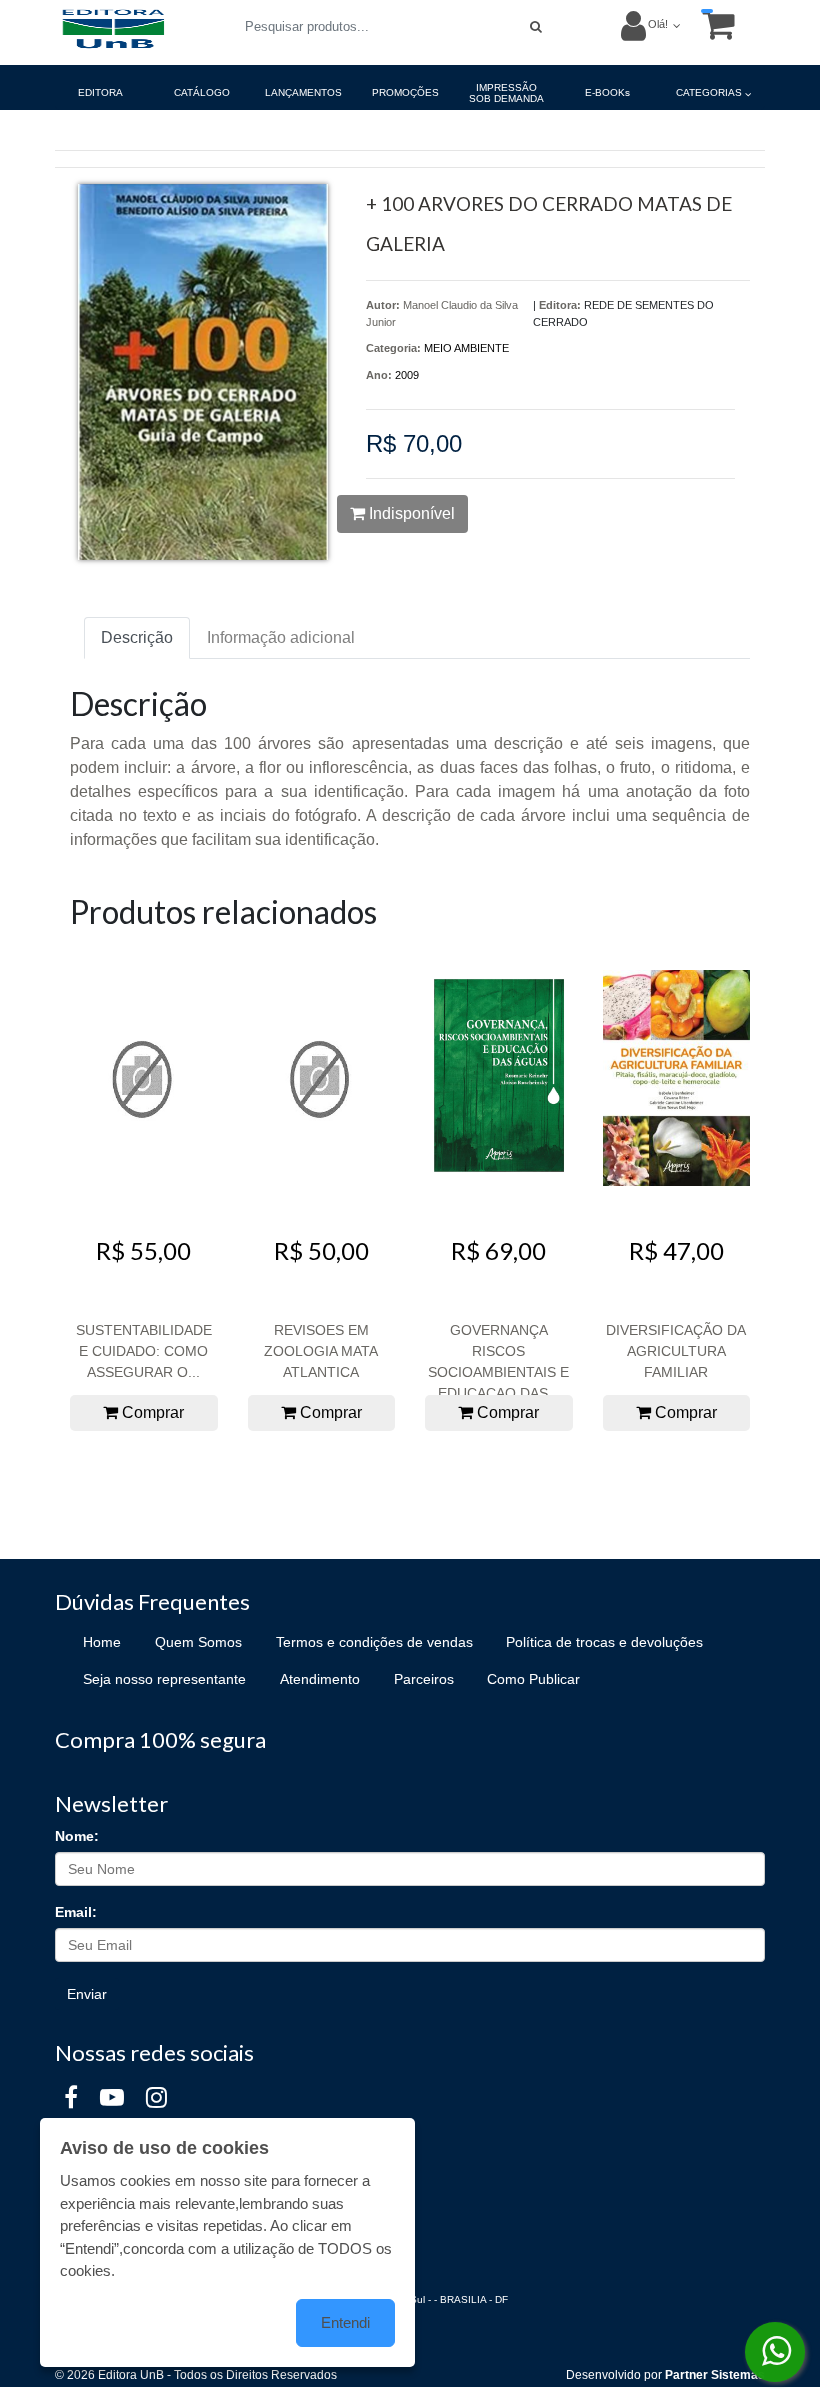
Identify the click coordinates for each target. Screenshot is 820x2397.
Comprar (151, 1412)
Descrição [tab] (137, 637)
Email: (76, 1912)
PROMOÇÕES (405, 92)
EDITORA (100, 92)
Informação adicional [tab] (281, 637)
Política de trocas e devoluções (604, 1642)
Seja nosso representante (164, 1679)
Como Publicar (533, 1679)
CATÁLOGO (202, 92)
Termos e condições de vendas (374, 1642)
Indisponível (410, 513)
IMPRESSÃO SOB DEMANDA (506, 93)
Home (102, 1642)
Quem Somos (198, 1642)
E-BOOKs (607, 92)
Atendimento (320, 1679)
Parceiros (424, 1679)
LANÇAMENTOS (303, 92)
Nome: (77, 1836)
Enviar (87, 1994)
